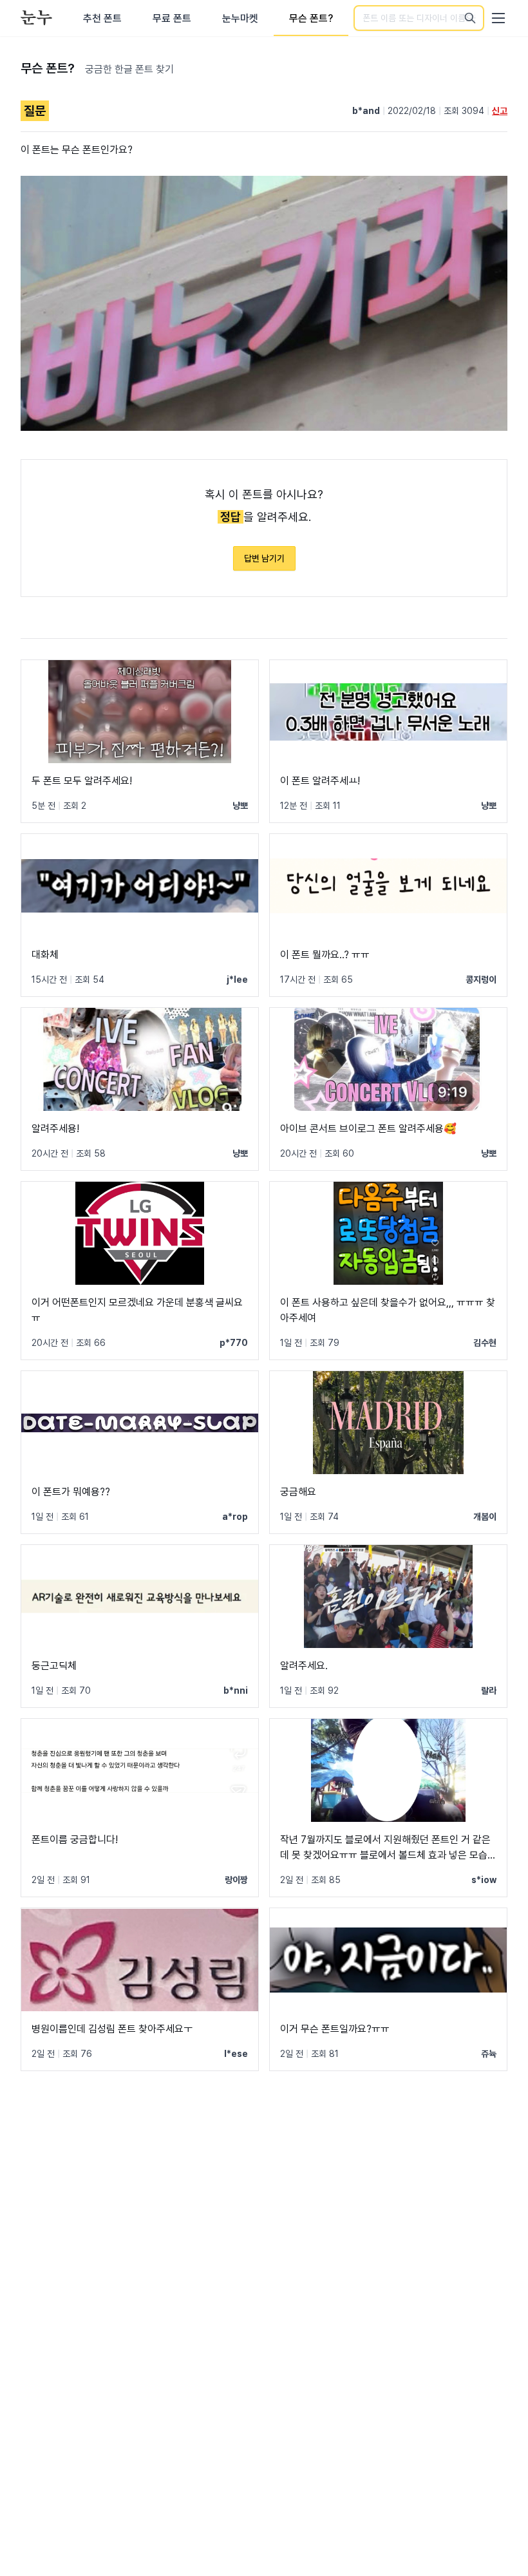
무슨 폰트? (311, 18)
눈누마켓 (240, 18)
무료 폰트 (172, 18)
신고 (500, 111)
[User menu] (498, 18)
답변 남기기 (264, 558)
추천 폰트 (102, 18)
